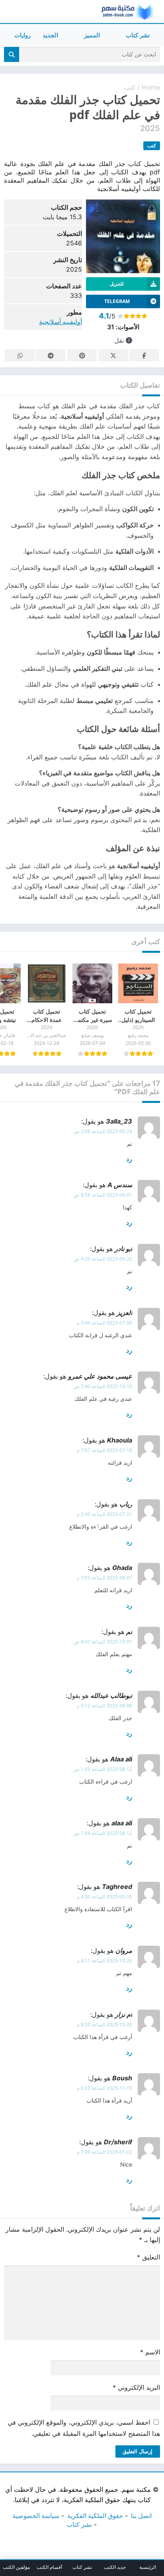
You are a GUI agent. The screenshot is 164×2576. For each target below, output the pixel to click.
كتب (130, 87)
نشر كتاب (138, 35)
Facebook (144, 355)
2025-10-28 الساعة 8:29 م (104, 2025)
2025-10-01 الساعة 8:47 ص (103, 1642)
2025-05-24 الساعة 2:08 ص (103, 1131)
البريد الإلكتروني (136, 2387)
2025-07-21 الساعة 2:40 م (104, 1514)
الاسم (150, 2352)
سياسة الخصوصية (36, 2516)
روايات (22, 35)
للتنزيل (117, 284)
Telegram (51, 355)
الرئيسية (148, 2567)
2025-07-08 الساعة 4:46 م (104, 1323)
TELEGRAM (117, 301)
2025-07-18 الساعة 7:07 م (104, 1450)
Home (151, 87)
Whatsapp (20, 355)
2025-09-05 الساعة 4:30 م (104, 1897)
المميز (92, 35)
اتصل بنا (141, 2516)
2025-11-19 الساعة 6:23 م (104, 2088)
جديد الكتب (115, 2567)
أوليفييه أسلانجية (61, 322)
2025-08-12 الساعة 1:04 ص (103, 1833)
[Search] (12, 54)
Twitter (113, 355)
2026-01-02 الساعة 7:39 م (104, 2152)
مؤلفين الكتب (16, 2567)
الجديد (50, 35)
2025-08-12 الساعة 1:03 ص (103, 1769)
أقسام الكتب (49, 2567)
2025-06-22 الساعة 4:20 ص (103, 1259)
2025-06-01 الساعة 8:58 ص (103, 1195)
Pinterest (82, 355)
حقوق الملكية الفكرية (95, 2516)
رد (129, 1159)
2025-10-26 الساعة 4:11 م (104, 1961)
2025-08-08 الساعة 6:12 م (104, 1706)
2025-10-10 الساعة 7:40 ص (103, 1386)
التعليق (148, 2257)
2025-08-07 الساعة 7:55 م (104, 1578)
